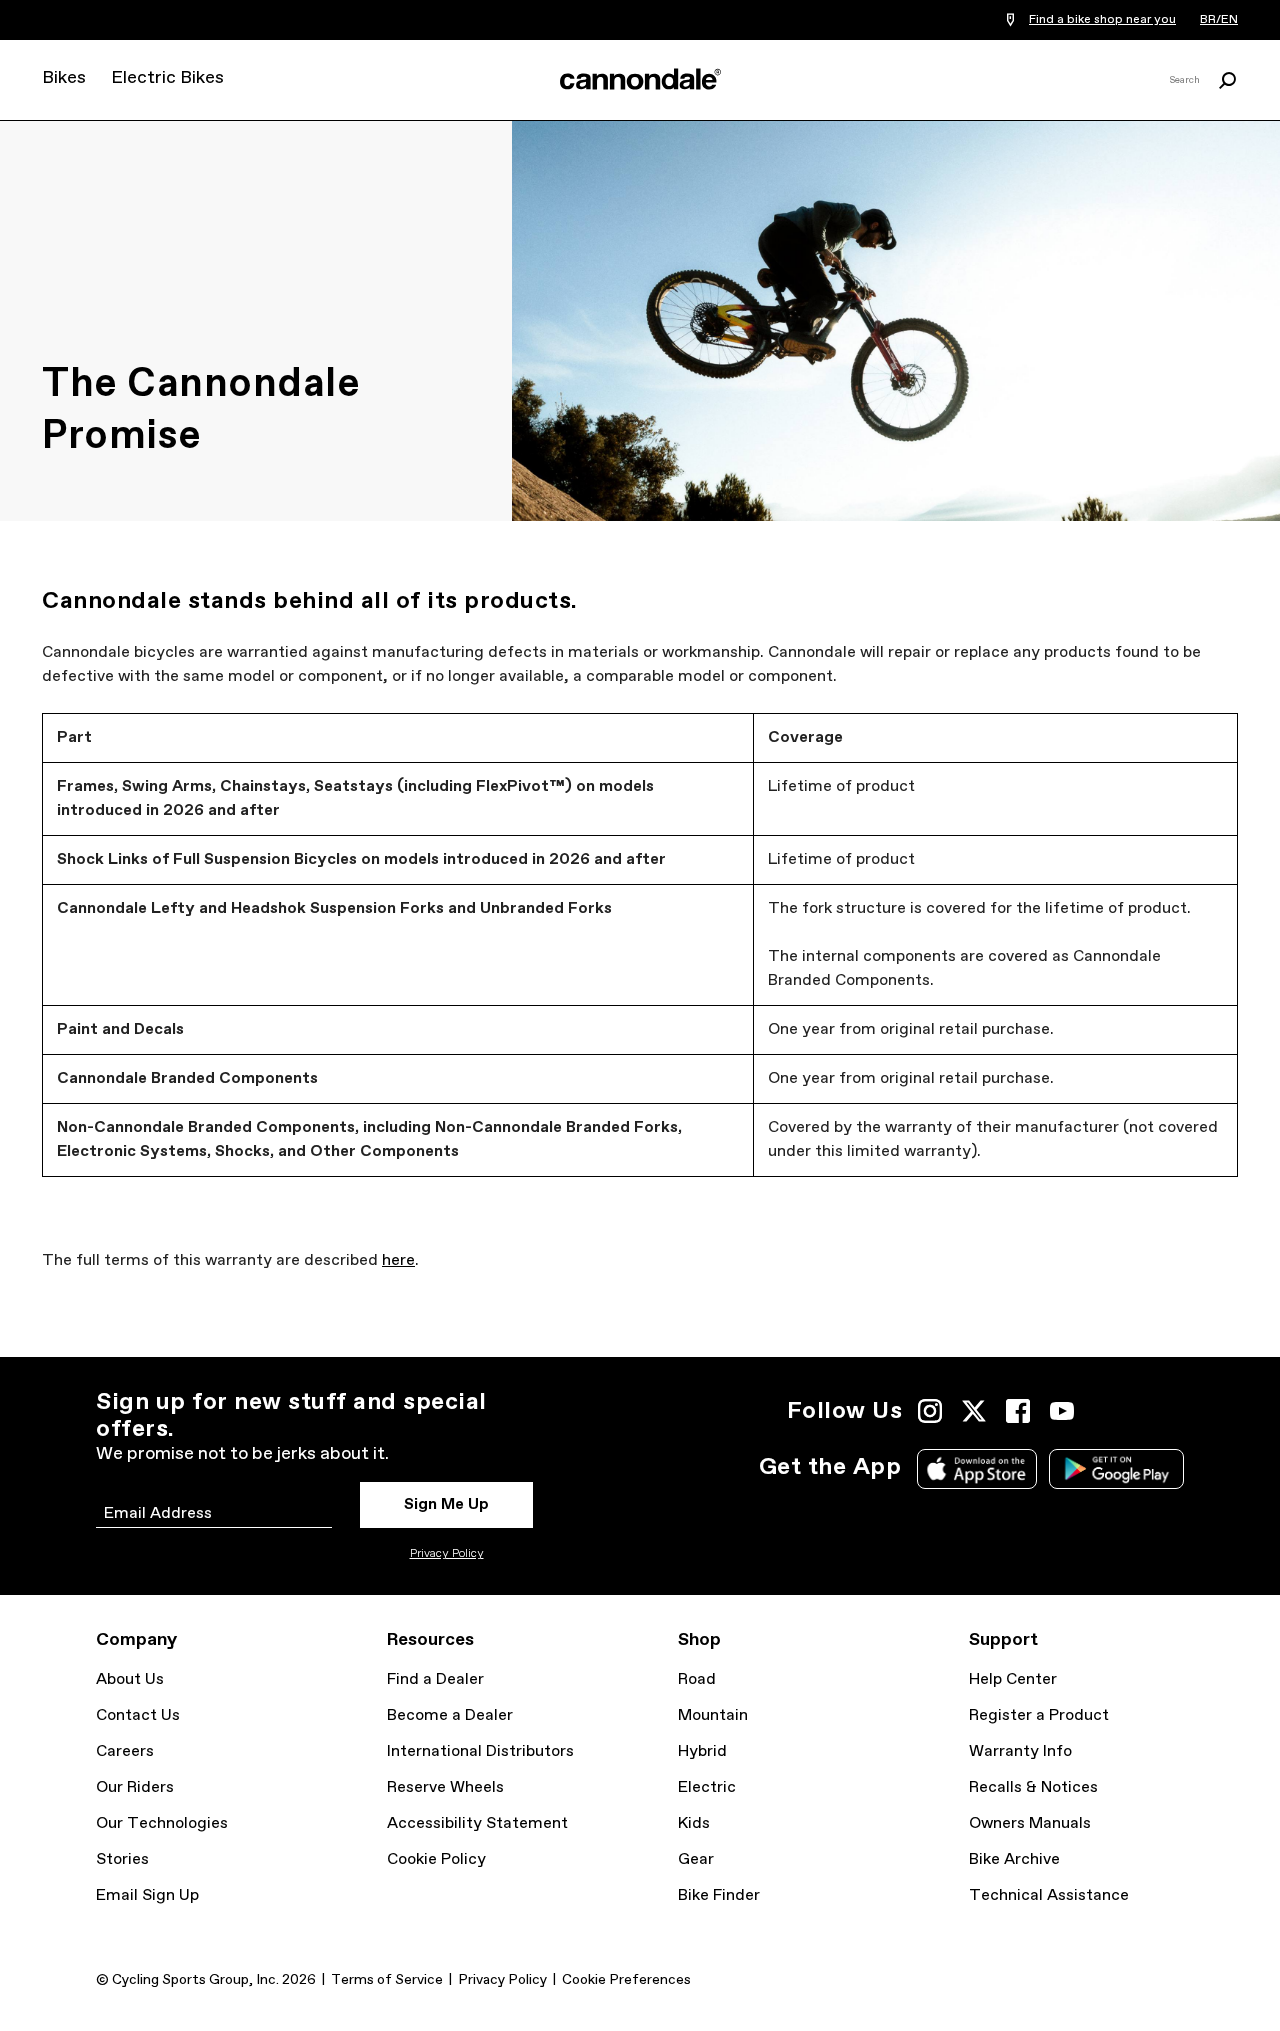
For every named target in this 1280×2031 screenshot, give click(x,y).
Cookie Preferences (626, 1980)
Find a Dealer (435, 1679)
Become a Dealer (450, 1715)
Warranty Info (1020, 1751)
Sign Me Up (446, 1504)
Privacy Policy (447, 1554)
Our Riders (135, 1787)
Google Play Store (1116, 1469)
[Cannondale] (640, 79)
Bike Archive (1014, 1859)
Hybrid (702, 1751)
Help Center (1013, 1679)
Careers (125, 1751)
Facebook (1018, 1411)
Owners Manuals (1030, 1823)
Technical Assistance (1049, 1895)
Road (697, 1679)
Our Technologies (162, 1823)
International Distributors (480, 1751)
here (398, 1260)
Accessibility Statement (477, 1823)
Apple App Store (977, 1469)
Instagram (930, 1411)
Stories (122, 1859)
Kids (694, 1823)
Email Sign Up (147, 1895)
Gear (696, 1859)
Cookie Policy (436, 1859)
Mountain (713, 1715)
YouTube (1062, 1411)
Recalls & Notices (1033, 1787)
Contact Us (138, 1715)
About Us (130, 1679)
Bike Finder (719, 1895)
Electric (707, 1787)
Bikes (64, 78)
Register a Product (1039, 1715)
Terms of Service (387, 1980)
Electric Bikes (167, 78)
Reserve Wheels (445, 1787)
